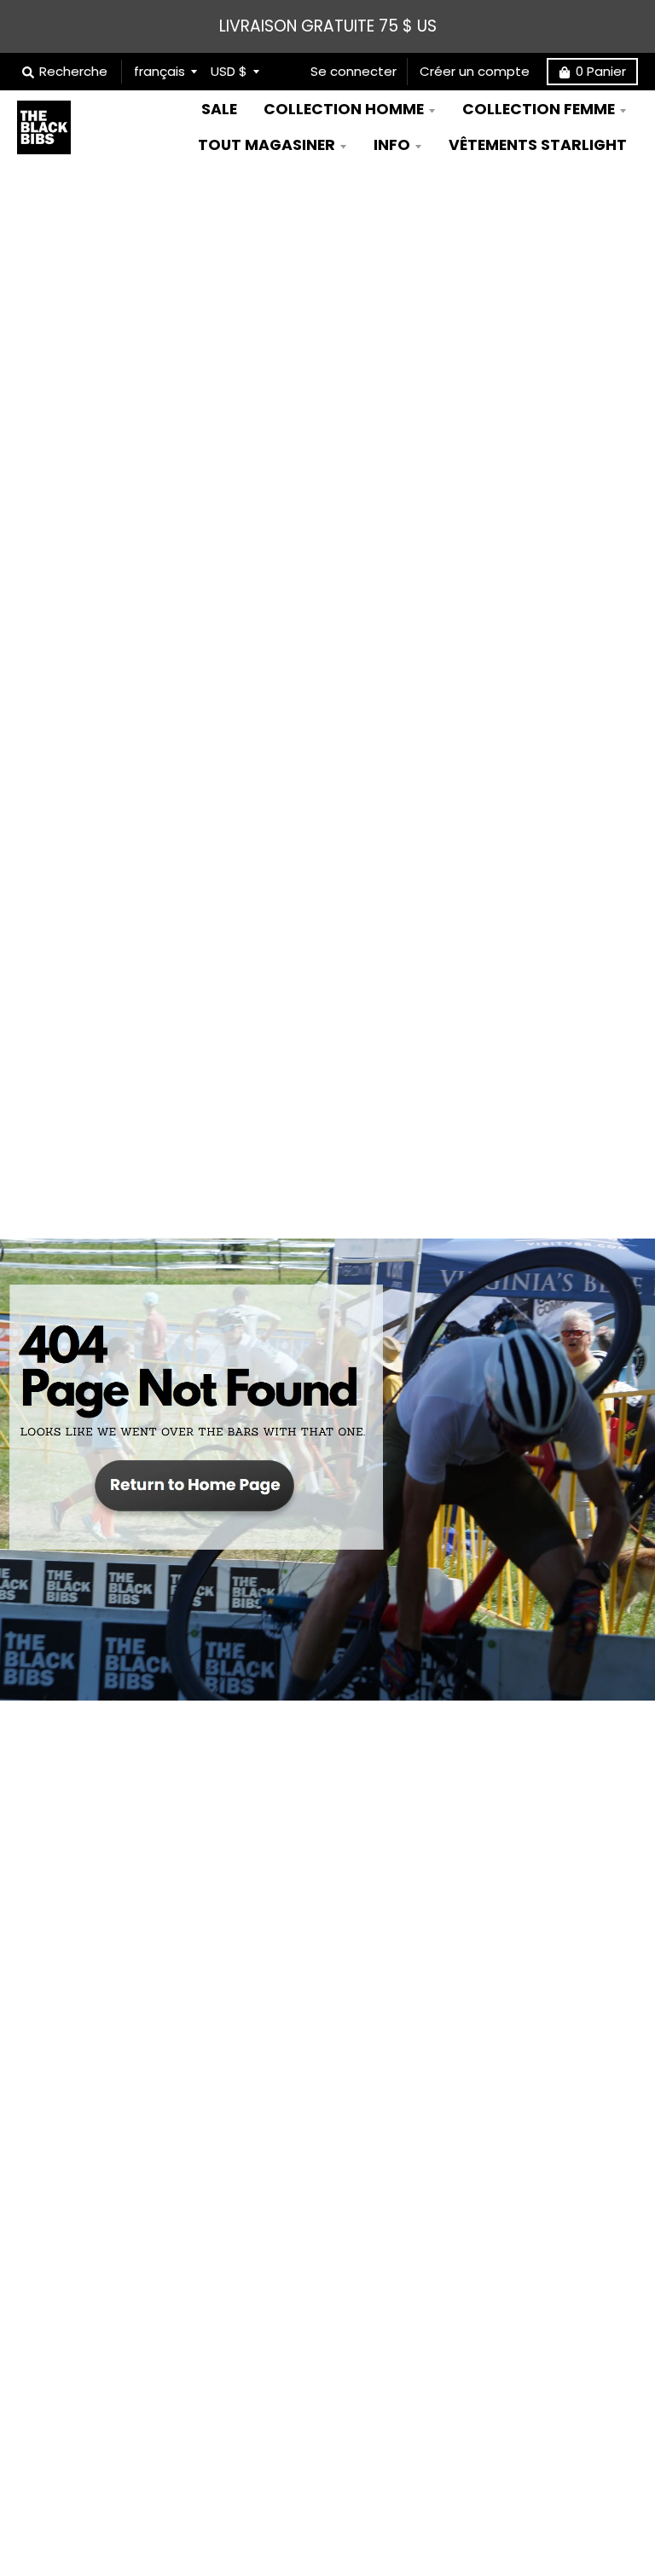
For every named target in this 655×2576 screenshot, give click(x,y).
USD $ (229, 71)
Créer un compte (475, 71)
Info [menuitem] (392, 145)
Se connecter (354, 71)
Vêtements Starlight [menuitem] (538, 145)
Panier (601, 71)
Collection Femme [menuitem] (539, 109)
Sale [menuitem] (219, 109)
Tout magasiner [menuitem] (267, 145)
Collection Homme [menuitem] (344, 109)
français (159, 71)
